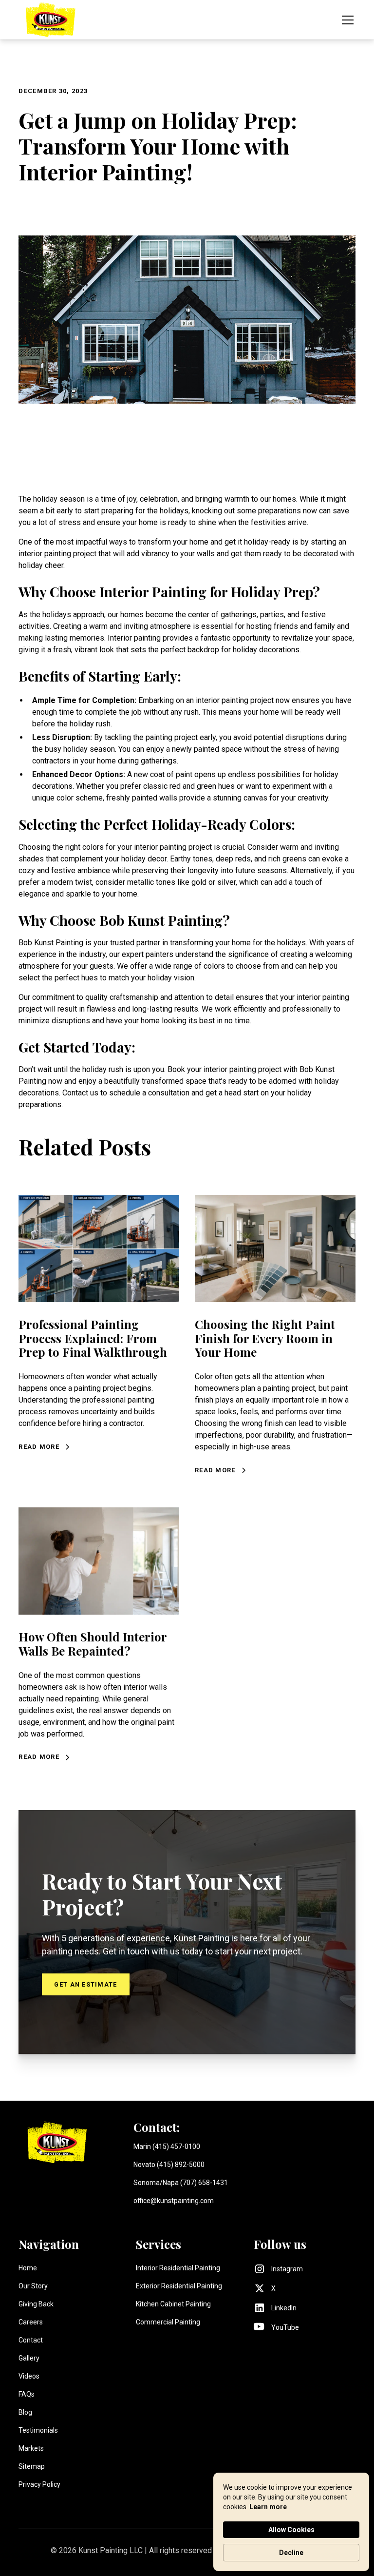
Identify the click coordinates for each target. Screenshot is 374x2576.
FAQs (27, 2394)
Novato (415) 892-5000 (169, 2165)
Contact (31, 2340)
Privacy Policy (39, 2484)
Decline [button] (291, 2553)
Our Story (33, 2286)
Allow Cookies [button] (291, 2530)
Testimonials (38, 2430)
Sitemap (32, 2466)
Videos (29, 2376)
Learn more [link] (268, 2507)
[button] (346, 20)
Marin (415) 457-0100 (167, 2147)
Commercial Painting (168, 2322)
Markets (31, 2448)
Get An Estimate (85, 1984)
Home (28, 2268)
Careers (31, 2322)
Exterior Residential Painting (179, 2286)
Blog (25, 2412)
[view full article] (99, 1249)
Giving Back (36, 2304)
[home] (50, 20)
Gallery (29, 2358)
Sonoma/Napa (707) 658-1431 (181, 2183)
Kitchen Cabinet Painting (173, 2304)
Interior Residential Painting (178, 2268)
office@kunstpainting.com (174, 2201)
